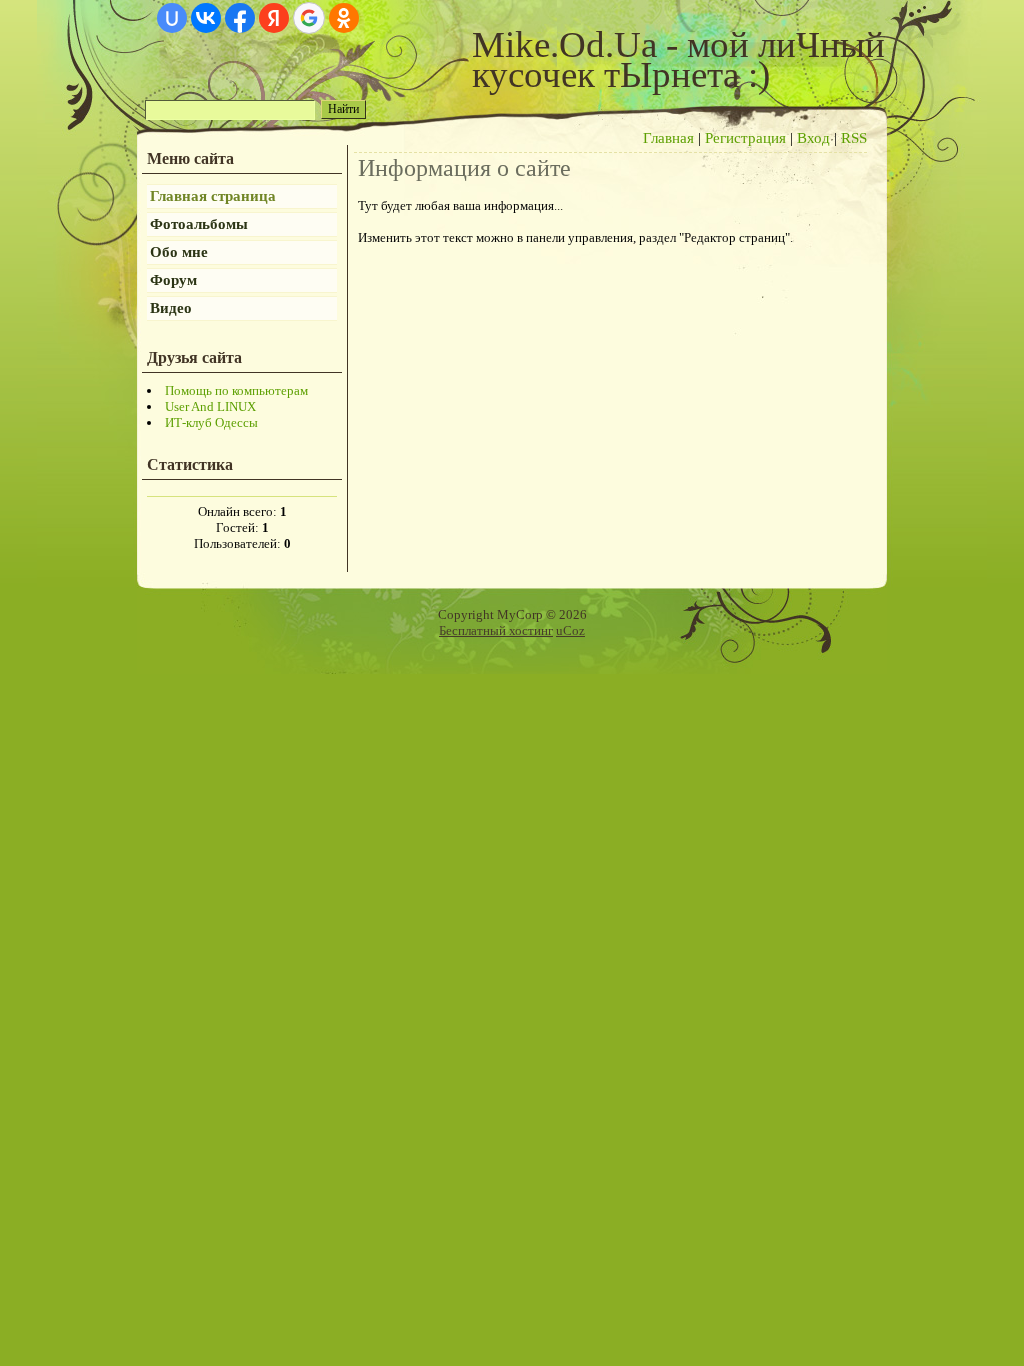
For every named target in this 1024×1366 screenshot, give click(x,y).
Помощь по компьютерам (236, 390)
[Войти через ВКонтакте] (206, 18)
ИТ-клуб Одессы (211, 422)
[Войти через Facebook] (240, 18)
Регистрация (745, 138)
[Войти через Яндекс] (274, 18)
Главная (668, 138)
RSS (854, 138)
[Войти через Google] (309, 18)
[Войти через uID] (172, 18)
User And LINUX (210, 406)
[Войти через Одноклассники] (344, 18)
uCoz (570, 630)
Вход (813, 138)
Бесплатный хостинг (496, 630)
